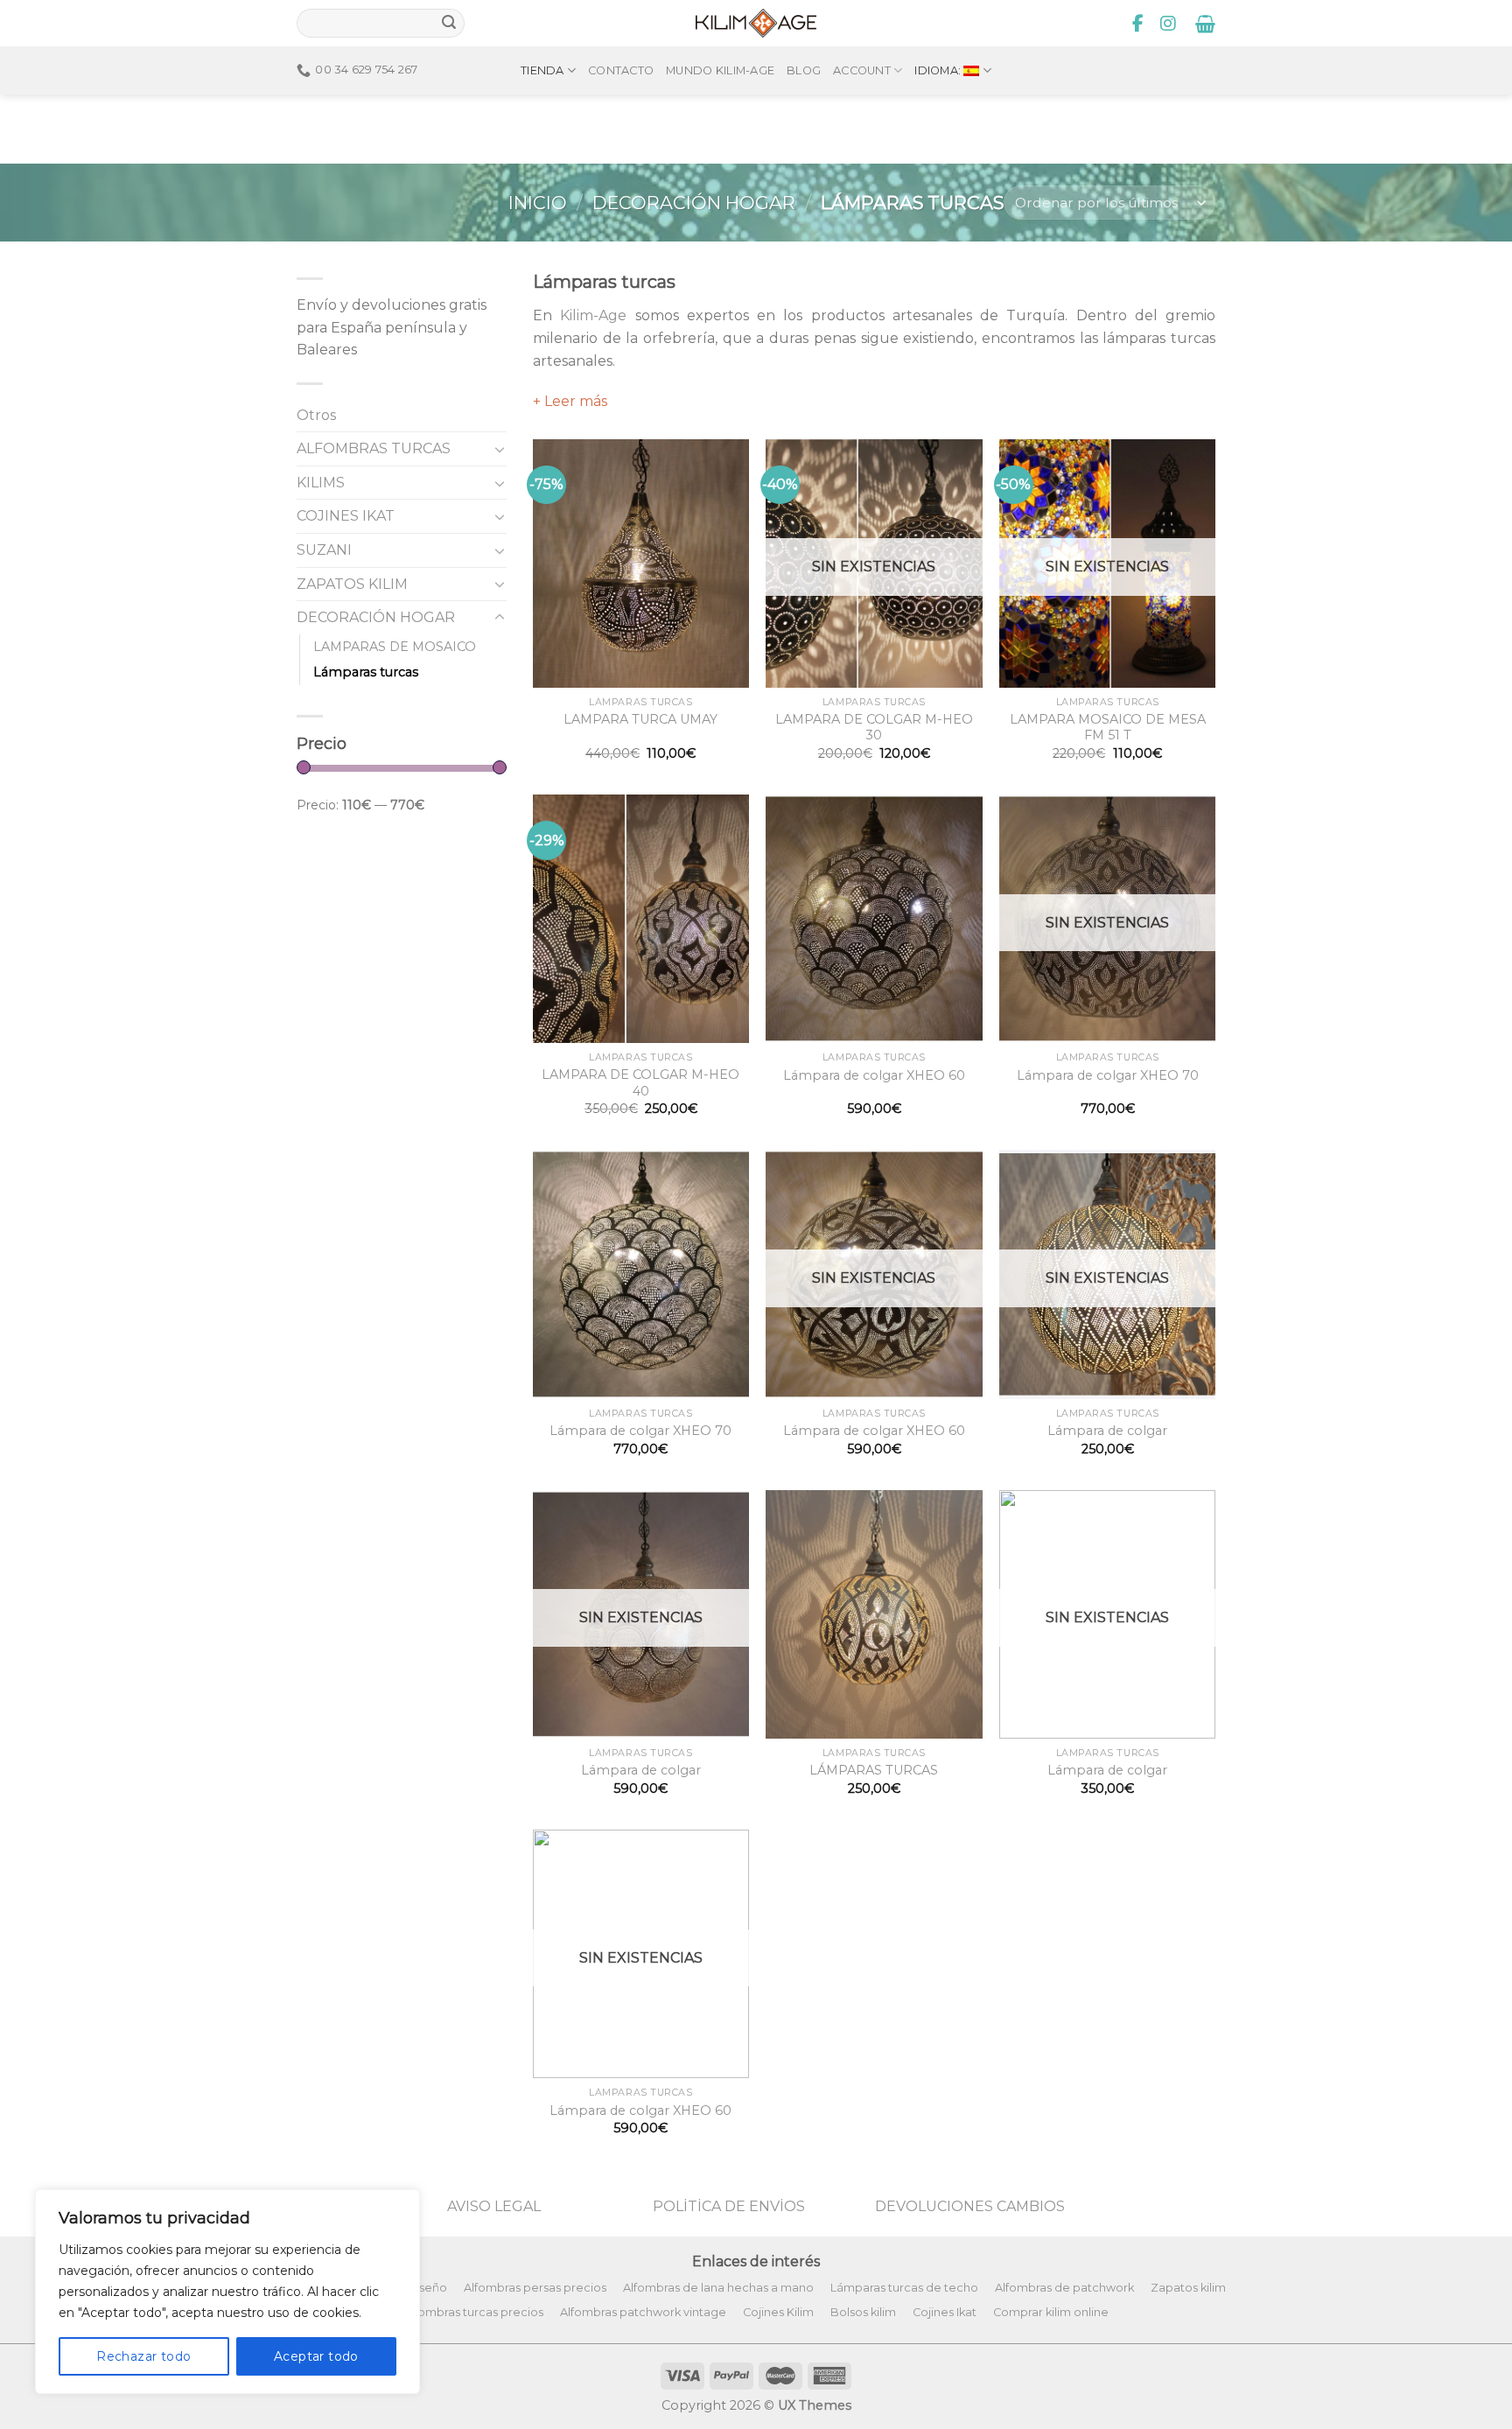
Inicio (538, 203)
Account (862, 70)
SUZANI (324, 550)
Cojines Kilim (778, 2312)
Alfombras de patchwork (1064, 2288)
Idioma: (939, 70)
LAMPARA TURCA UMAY (640, 719)
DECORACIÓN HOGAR (694, 203)
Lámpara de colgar (1107, 1431)
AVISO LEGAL (494, 2206)
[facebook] (1138, 24)
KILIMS (321, 483)
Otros (316, 415)
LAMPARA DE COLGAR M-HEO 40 (640, 1083)
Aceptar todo (316, 2356)
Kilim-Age (593, 315)
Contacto (621, 70)
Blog (804, 70)
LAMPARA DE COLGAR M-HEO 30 (874, 728)
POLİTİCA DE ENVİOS (729, 2206)
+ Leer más (570, 401)
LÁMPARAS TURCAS (874, 1770)
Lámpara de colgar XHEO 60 (874, 1075)
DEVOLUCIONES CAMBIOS (970, 2206)
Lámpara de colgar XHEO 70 (1108, 1075)
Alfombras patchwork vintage (643, 2312)
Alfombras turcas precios (473, 2312)
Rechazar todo (143, 2356)
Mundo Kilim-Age (720, 70)
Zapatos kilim (1188, 2288)
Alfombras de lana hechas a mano (718, 2288)
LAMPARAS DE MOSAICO (395, 647)
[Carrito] (1205, 24)
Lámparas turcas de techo (904, 2288)
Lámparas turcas (366, 672)
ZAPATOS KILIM (352, 584)
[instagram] (1168, 24)
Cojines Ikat (945, 2312)
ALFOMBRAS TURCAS (374, 448)
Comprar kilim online (1051, 2312)
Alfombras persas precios (535, 2288)
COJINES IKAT (346, 516)
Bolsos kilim (863, 2312)
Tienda (542, 70)
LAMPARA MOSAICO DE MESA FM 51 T (1108, 728)
